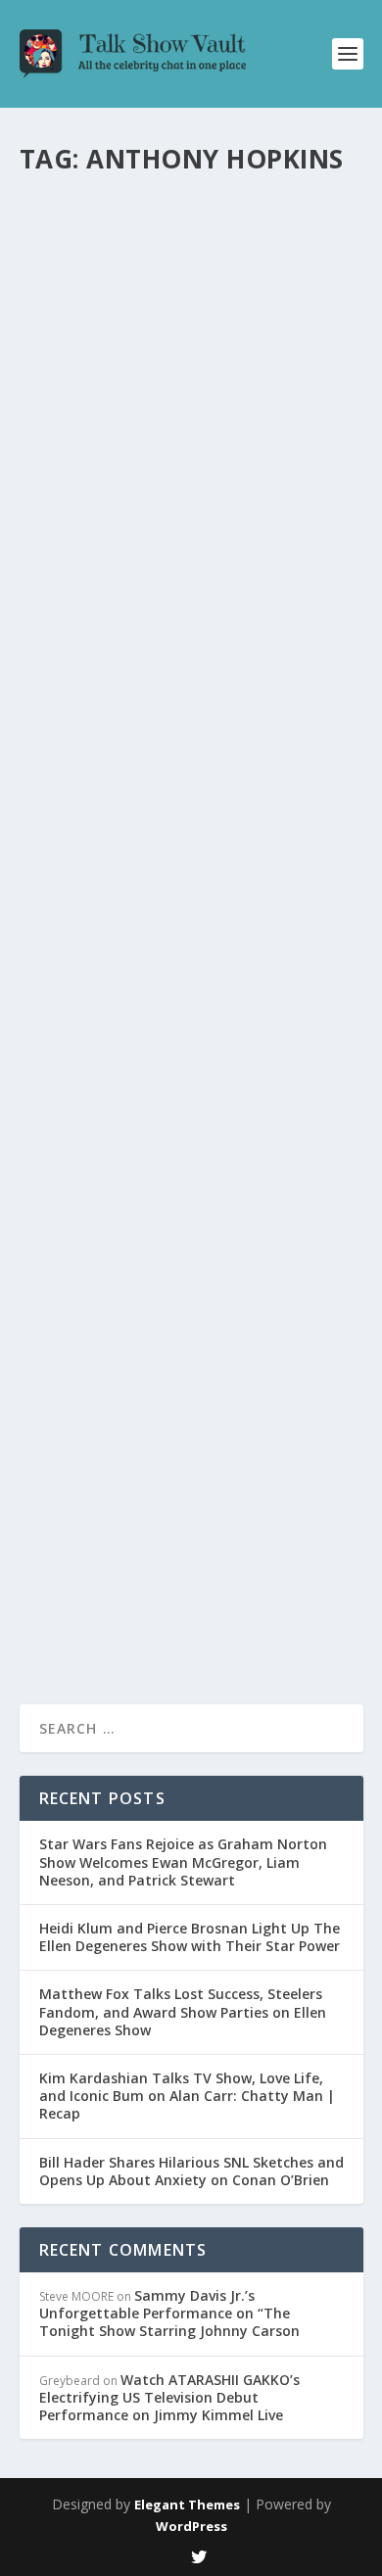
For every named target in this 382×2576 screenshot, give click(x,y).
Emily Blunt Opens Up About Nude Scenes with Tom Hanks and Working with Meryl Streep (191, 1444)
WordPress (191, 2526)
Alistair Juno (89, 900)
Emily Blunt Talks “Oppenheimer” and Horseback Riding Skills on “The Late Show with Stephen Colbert (189, 554)
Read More (91, 432)
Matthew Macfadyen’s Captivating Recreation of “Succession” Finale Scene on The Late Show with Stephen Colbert (189, 247)
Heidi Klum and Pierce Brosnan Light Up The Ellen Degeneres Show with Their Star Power (190, 1937)
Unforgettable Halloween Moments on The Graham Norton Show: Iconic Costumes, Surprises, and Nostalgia (188, 838)
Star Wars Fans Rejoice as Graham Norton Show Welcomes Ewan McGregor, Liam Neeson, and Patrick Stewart (183, 1861)
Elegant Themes (187, 2504)
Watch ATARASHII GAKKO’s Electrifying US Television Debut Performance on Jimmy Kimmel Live (169, 2397)
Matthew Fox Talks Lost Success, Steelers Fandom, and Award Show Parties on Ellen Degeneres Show (183, 2011)
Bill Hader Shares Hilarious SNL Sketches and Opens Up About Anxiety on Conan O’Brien (191, 2171)
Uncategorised (253, 308)
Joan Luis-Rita (93, 616)
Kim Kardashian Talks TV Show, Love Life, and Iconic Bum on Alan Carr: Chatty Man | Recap (187, 2096)
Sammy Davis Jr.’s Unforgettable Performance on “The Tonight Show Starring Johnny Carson (169, 2313)
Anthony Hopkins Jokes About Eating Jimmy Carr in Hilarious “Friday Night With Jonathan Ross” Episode (180, 1146)
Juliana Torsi (90, 308)
